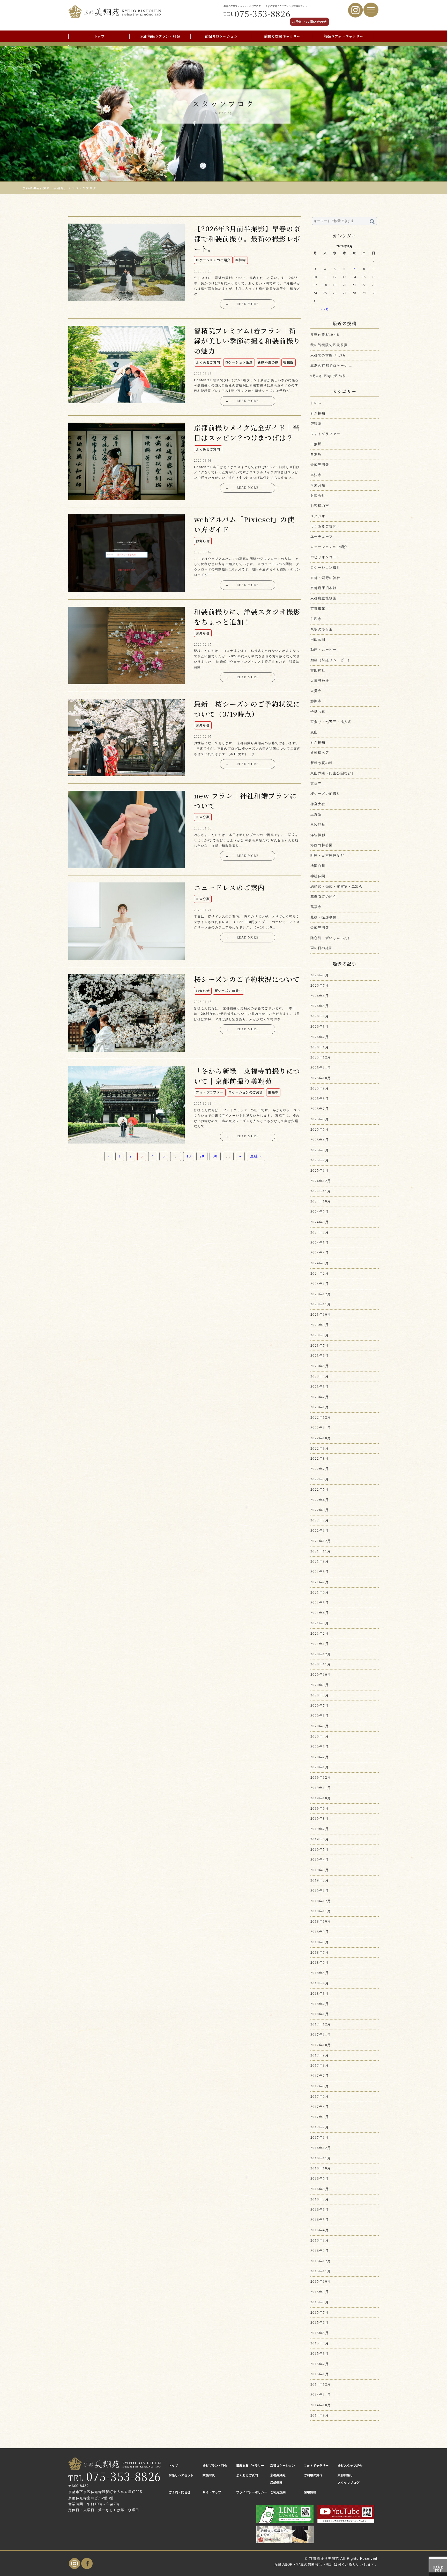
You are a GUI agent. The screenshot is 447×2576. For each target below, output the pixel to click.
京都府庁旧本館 (323, 588)
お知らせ (318, 495)
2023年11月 (321, 1304)
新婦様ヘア (320, 753)
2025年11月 (321, 1068)
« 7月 (325, 309)
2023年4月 (320, 1376)
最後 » (256, 1156)
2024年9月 (320, 1212)
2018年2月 (320, 2004)
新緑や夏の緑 (322, 763)
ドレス (316, 403)
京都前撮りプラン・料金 (160, 36)
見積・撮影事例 (323, 917)
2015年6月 (320, 2323)
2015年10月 (321, 2281)
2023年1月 (320, 1407)
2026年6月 (320, 996)
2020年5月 (320, 1726)
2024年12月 (321, 1181)
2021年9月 (320, 1561)
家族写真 (209, 2475)
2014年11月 (321, 2395)
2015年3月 (320, 2354)
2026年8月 (320, 975)
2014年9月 (320, 2415)
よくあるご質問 (323, 526)
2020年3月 (320, 1747)
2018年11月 (321, 1911)
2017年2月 (320, 2127)
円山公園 (318, 639)
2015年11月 (321, 2271)
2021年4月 (320, 1613)
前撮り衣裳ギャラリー (282, 36)
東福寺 (316, 784)
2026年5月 (320, 1006)
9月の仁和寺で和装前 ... (331, 376)
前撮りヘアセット (181, 2475)
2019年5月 (320, 1850)
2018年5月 (320, 1973)
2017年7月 (320, 2076)
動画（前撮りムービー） (331, 660)
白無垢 (316, 444)
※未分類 (318, 485)
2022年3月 (320, 1510)
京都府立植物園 (323, 598)
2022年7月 (320, 1469)
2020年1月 (320, 1767)
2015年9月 (320, 2292)
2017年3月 (320, 2117)
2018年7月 (320, 1952)
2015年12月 (321, 2261)
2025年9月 (320, 1088)
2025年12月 (321, 1057)
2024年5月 (320, 1243)
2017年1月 (320, 2137)
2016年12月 (321, 2148)
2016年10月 (321, 2168)
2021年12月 (321, 1541)
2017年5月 (320, 2096)
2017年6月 (320, 2086)
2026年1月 (320, 1047)
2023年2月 (320, 1397)
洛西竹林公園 (322, 845)
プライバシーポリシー (252, 2492)
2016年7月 (320, 2199)
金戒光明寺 (320, 465)
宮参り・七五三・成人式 (331, 722)
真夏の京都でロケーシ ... (331, 366)
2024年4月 (320, 1253)
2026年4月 (320, 1016)
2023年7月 (320, 1346)
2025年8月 (320, 1099)
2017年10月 (321, 2045)
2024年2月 (320, 1273)
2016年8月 (320, 2189)
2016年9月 (320, 2179)
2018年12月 (321, 1901)
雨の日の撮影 (322, 948)
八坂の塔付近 (322, 629)
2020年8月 (320, 1695)
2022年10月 (321, 1438)
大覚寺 (316, 691)
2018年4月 (320, 1983)
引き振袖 (318, 413)
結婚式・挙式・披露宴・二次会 (337, 886)
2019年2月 (320, 1880)
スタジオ (318, 516)
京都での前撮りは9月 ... (331, 355)
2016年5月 (320, 2220)
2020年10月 (321, 1675)
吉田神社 (318, 670)
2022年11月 (321, 1428)
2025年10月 (321, 1078)
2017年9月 (320, 2055)
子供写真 (318, 711)
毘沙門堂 (318, 825)
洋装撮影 (318, 835)
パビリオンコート (325, 557)
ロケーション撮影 (325, 567)
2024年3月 (320, 1263)
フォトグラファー (325, 434)
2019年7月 (320, 1829)
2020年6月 (320, 1716)
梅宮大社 (318, 804)
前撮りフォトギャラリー (343, 36)
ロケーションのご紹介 (329, 547)
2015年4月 (320, 2343)
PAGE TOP (438, 2568)
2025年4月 (320, 1140)
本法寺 (316, 475)
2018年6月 (320, 1963)
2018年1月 (320, 2014)
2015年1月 (320, 2374)
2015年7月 (320, 2312)
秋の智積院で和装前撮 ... (331, 345)
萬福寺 (316, 907)
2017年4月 (320, 2107)
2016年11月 (321, 2158)
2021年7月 (320, 1582)
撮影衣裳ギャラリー (250, 2466)
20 (202, 1156)
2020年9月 (320, 1685)
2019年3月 (320, 1870)
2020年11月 (321, 1664)
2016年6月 (320, 2210)
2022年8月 (320, 1458)
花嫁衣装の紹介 (323, 897)
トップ (99, 36)
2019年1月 (320, 1891)
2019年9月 (320, 1808)
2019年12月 (321, 1777)
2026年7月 (320, 985)
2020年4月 (320, 1736)
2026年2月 (320, 1037)
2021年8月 (320, 1572)
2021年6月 (320, 1592)
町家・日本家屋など (327, 855)
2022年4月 (320, 1500)
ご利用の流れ (313, 2475)
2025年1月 (320, 1171)
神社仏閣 (318, 876)
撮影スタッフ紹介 (350, 2466)
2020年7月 (320, 1706)
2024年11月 (321, 1191)
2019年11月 (321, 1788)
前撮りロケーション (221, 36)
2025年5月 (320, 1129)
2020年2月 (320, 1757)
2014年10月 (321, 2405)
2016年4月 (320, 2230)
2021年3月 (320, 1623)
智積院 (316, 424)
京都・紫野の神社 (325, 578)
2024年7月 (320, 1232)
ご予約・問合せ (180, 2492)
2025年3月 (320, 1150)
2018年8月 (320, 1942)
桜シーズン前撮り (325, 794)
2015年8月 (320, 2302)
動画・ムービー (323, 650)
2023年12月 (321, 1294)
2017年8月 (320, 2065)
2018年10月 (321, 1921)
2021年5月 (320, 1603)
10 (189, 1156)
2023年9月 (320, 1325)
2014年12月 (321, 2384)
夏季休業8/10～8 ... (327, 335)
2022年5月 (320, 1489)
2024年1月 (320, 1284)
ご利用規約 (278, 2492)
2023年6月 (320, 1356)
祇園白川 (318, 866)
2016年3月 (320, 2240)
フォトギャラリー (316, 2466)
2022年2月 (320, 1520)
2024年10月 (321, 1201)
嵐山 (314, 732)
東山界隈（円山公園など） (333, 773)
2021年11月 (321, 1551)
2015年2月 (320, 2364)
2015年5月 (320, 2333)
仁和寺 (316, 619)
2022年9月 (320, 1448)
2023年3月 (320, 1387)
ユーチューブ (322, 536)
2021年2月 (320, 1633)
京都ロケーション (282, 2466)
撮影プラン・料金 (215, 2466)
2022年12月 (321, 1417)
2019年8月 (320, 1819)
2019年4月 (320, 1860)
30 (215, 1156)
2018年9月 (320, 1932)
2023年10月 (321, 1314)
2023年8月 (320, 1335)
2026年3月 (320, 1027)
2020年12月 (321, 1654)
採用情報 (310, 2492)
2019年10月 (321, 1798)
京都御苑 (318, 609)
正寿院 (316, 814)
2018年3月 (320, 1994)
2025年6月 (320, 1119)
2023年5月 (320, 1366)
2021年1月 (320, 1644)
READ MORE (242, 304)
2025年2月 (320, 1160)
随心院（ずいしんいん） (331, 938)
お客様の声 (320, 506)
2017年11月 (321, 2035)
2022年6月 (320, 1479)
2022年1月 (320, 1531)
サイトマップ (212, 2492)
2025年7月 (320, 1109)
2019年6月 (320, 1839)
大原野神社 (320, 681)
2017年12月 (321, 2024)
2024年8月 (320, 1222)
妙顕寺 (316, 701)
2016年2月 (320, 2251)
